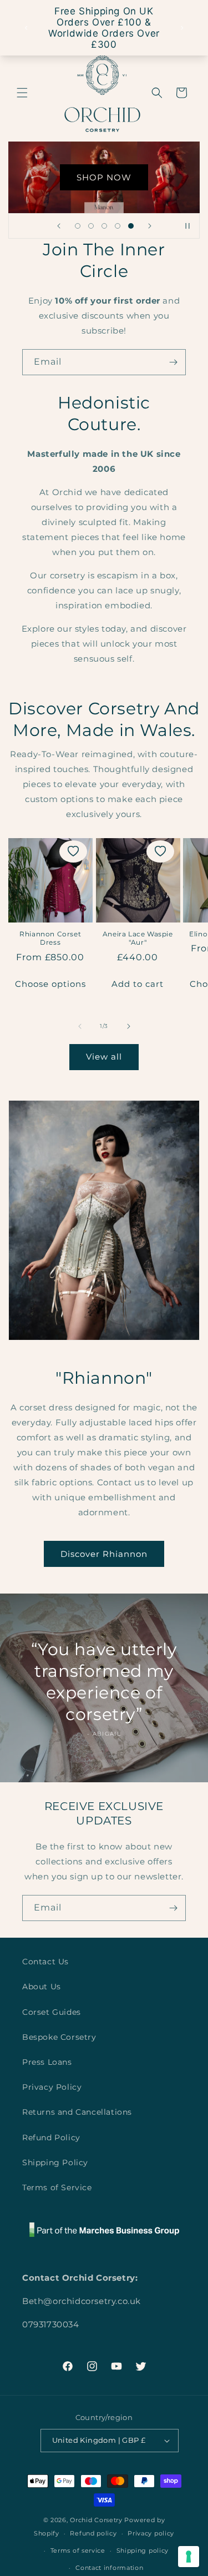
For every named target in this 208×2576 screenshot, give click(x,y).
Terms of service (78, 2550)
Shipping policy (143, 2550)
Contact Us (45, 1962)
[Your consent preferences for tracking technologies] (189, 2557)
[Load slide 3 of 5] (104, 226)
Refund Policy (51, 2138)
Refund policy (93, 2533)
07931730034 (51, 2324)
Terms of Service (57, 2187)
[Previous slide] (59, 226)
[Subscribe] (173, 362)
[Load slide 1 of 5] (78, 226)
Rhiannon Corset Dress (50, 938)
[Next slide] (150, 226)
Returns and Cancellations (77, 2112)
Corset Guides (52, 2012)
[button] (22, 93)
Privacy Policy (52, 2087)
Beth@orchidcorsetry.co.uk (82, 2301)
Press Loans (47, 2062)
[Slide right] (129, 1026)
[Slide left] (80, 1026)
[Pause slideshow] (187, 226)
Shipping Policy (55, 2162)
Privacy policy (151, 2533)
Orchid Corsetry (96, 2520)
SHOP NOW (104, 177)
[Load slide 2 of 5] (91, 226)
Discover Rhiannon (104, 1554)
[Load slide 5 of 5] (131, 226)
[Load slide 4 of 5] (118, 226)
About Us (42, 1987)
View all (104, 1057)
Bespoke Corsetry (59, 2037)
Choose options (50, 984)
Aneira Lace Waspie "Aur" (138, 938)
